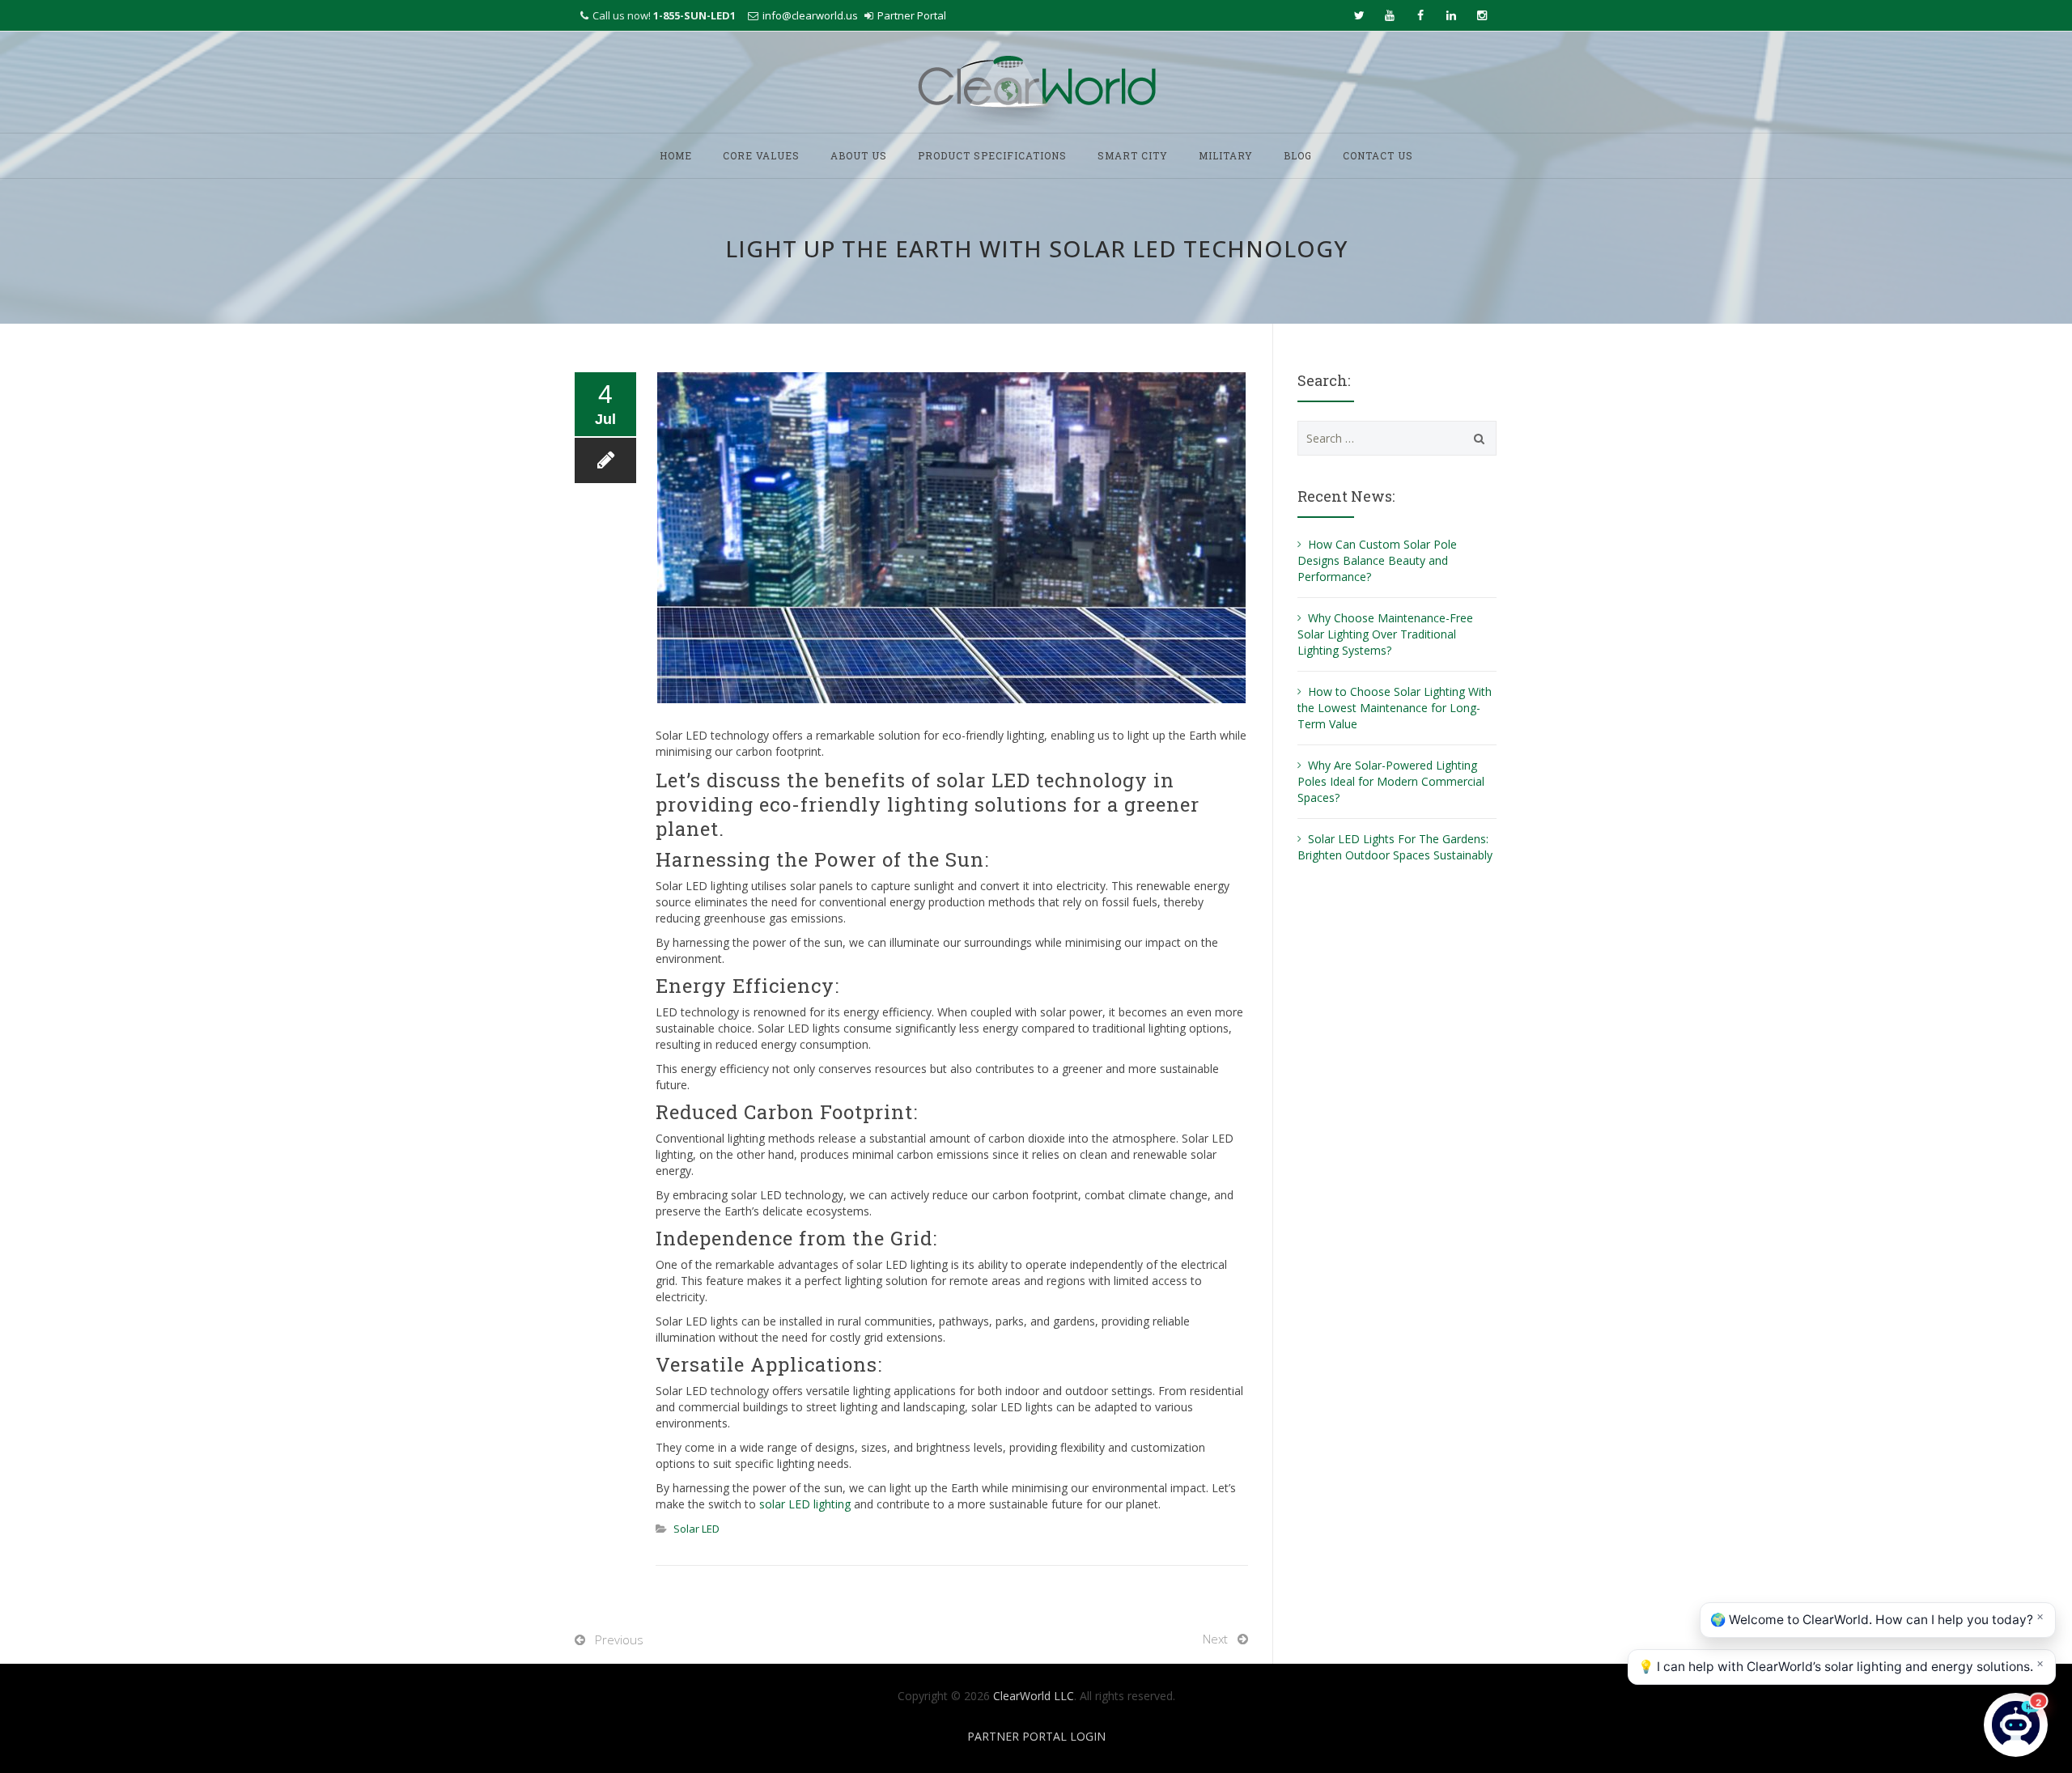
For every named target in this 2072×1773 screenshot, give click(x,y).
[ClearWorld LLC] (1036, 83)
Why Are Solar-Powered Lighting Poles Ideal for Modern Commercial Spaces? (1391, 781)
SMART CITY (1133, 155)
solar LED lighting (805, 1504)
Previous (619, 1639)
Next (1215, 1639)
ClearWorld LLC (1034, 1696)
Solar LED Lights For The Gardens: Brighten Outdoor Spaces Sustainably (1397, 847)
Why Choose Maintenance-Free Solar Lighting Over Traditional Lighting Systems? (1385, 634)
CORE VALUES (761, 155)
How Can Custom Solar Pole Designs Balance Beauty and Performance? (1377, 560)
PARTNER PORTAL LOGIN (1036, 1736)
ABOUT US (859, 155)
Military (1226, 155)
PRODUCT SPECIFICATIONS (992, 155)
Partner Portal (912, 15)
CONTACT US (1378, 155)
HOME (676, 155)
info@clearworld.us (810, 15)
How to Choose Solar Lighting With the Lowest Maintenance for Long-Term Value (1395, 708)
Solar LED (696, 1529)
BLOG (1298, 155)
